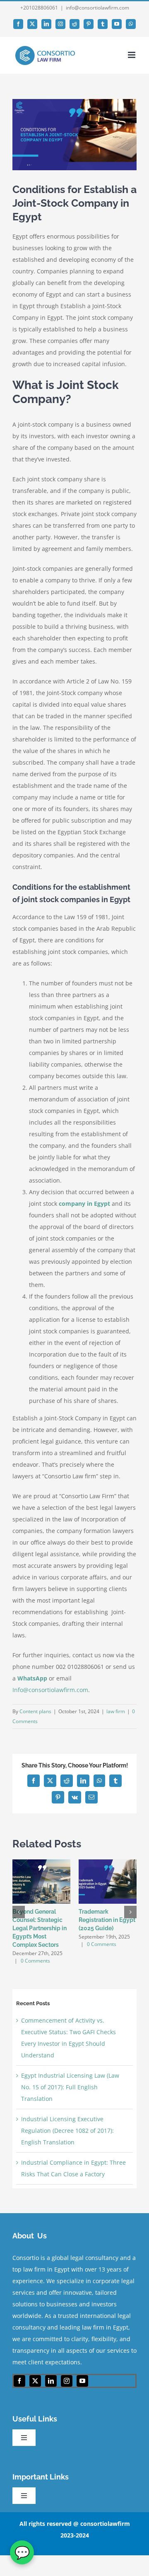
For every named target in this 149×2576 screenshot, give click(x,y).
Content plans (35, 1711)
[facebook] (19, 2381)
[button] (19, 1912)
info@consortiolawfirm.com (97, 8)
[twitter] (35, 2381)
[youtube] (82, 2381)
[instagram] (67, 2381)
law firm (116, 1711)
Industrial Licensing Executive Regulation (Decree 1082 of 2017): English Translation (67, 2131)
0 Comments (35, 1961)
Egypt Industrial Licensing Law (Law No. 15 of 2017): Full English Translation (70, 2087)
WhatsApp (32, 1678)
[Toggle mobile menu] (132, 55)
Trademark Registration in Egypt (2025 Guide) (107, 1920)
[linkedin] (51, 2381)
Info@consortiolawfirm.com (50, 1690)
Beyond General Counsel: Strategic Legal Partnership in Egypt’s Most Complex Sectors (40, 1928)
